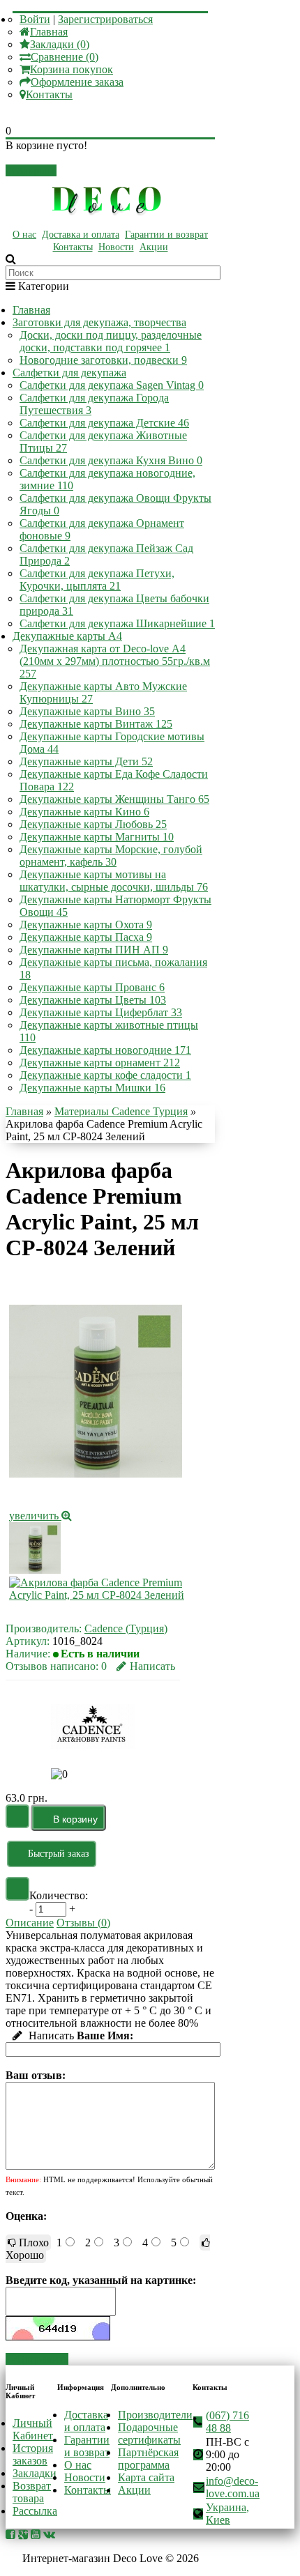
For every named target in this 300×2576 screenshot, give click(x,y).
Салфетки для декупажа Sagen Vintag (112, 385)
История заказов (33, 2454)
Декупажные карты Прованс (92, 987)
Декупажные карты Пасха (86, 937)
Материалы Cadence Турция (121, 1111)
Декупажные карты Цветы (93, 1000)
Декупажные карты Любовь (93, 824)
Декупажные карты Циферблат (101, 1012)
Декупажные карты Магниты (97, 837)
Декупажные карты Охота (86, 925)
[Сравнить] (17, 1889)
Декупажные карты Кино (84, 812)
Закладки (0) (60, 44)
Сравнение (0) (65, 57)
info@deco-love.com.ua (233, 2487)
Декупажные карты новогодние (105, 1050)
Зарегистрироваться (105, 19)
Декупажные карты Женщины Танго (114, 799)
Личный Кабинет (33, 2429)
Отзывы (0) (83, 1923)
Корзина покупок (72, 69)
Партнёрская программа (148, 2459)
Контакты (49, 94)
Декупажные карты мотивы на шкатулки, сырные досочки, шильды (114, 881)
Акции (154, 247)
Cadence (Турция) (126, 1628)
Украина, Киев (227, 2514)
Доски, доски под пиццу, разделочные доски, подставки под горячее (111, 341)
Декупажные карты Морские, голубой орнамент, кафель (111, 856)
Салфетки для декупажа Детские (104, 423)
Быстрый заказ (59, 1854)
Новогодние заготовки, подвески (103, 360)
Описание (30, 1923)
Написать (152, 1666)
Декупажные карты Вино (87, 711)
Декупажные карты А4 (67, 636)
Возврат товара (32, 2492)
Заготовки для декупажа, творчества (99, 322)
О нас (24, 235)
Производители (155, 2415)
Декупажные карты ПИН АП (94, 950)
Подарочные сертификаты (149, 2433)
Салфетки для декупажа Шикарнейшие (117, 623)
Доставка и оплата (81, 235)
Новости (116, 247)
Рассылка (35, 2511)
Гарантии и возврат (166, 235)
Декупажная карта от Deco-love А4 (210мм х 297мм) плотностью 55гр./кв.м (115, 661)
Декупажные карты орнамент (100, 1063)
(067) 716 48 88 (227, 2422)
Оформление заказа (77, 82)
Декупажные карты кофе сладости (105, 1075)
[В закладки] (17, 1816)
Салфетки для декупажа (69, 373)
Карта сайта (146, 2477)
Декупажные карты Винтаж (96, 724)
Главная (49, 32)
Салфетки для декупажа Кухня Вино (111, 460)
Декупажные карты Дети (86, 761)
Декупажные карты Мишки (92, 1088)
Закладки (35, 2473)
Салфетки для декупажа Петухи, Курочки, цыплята (97, 580)
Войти (35, 19)
